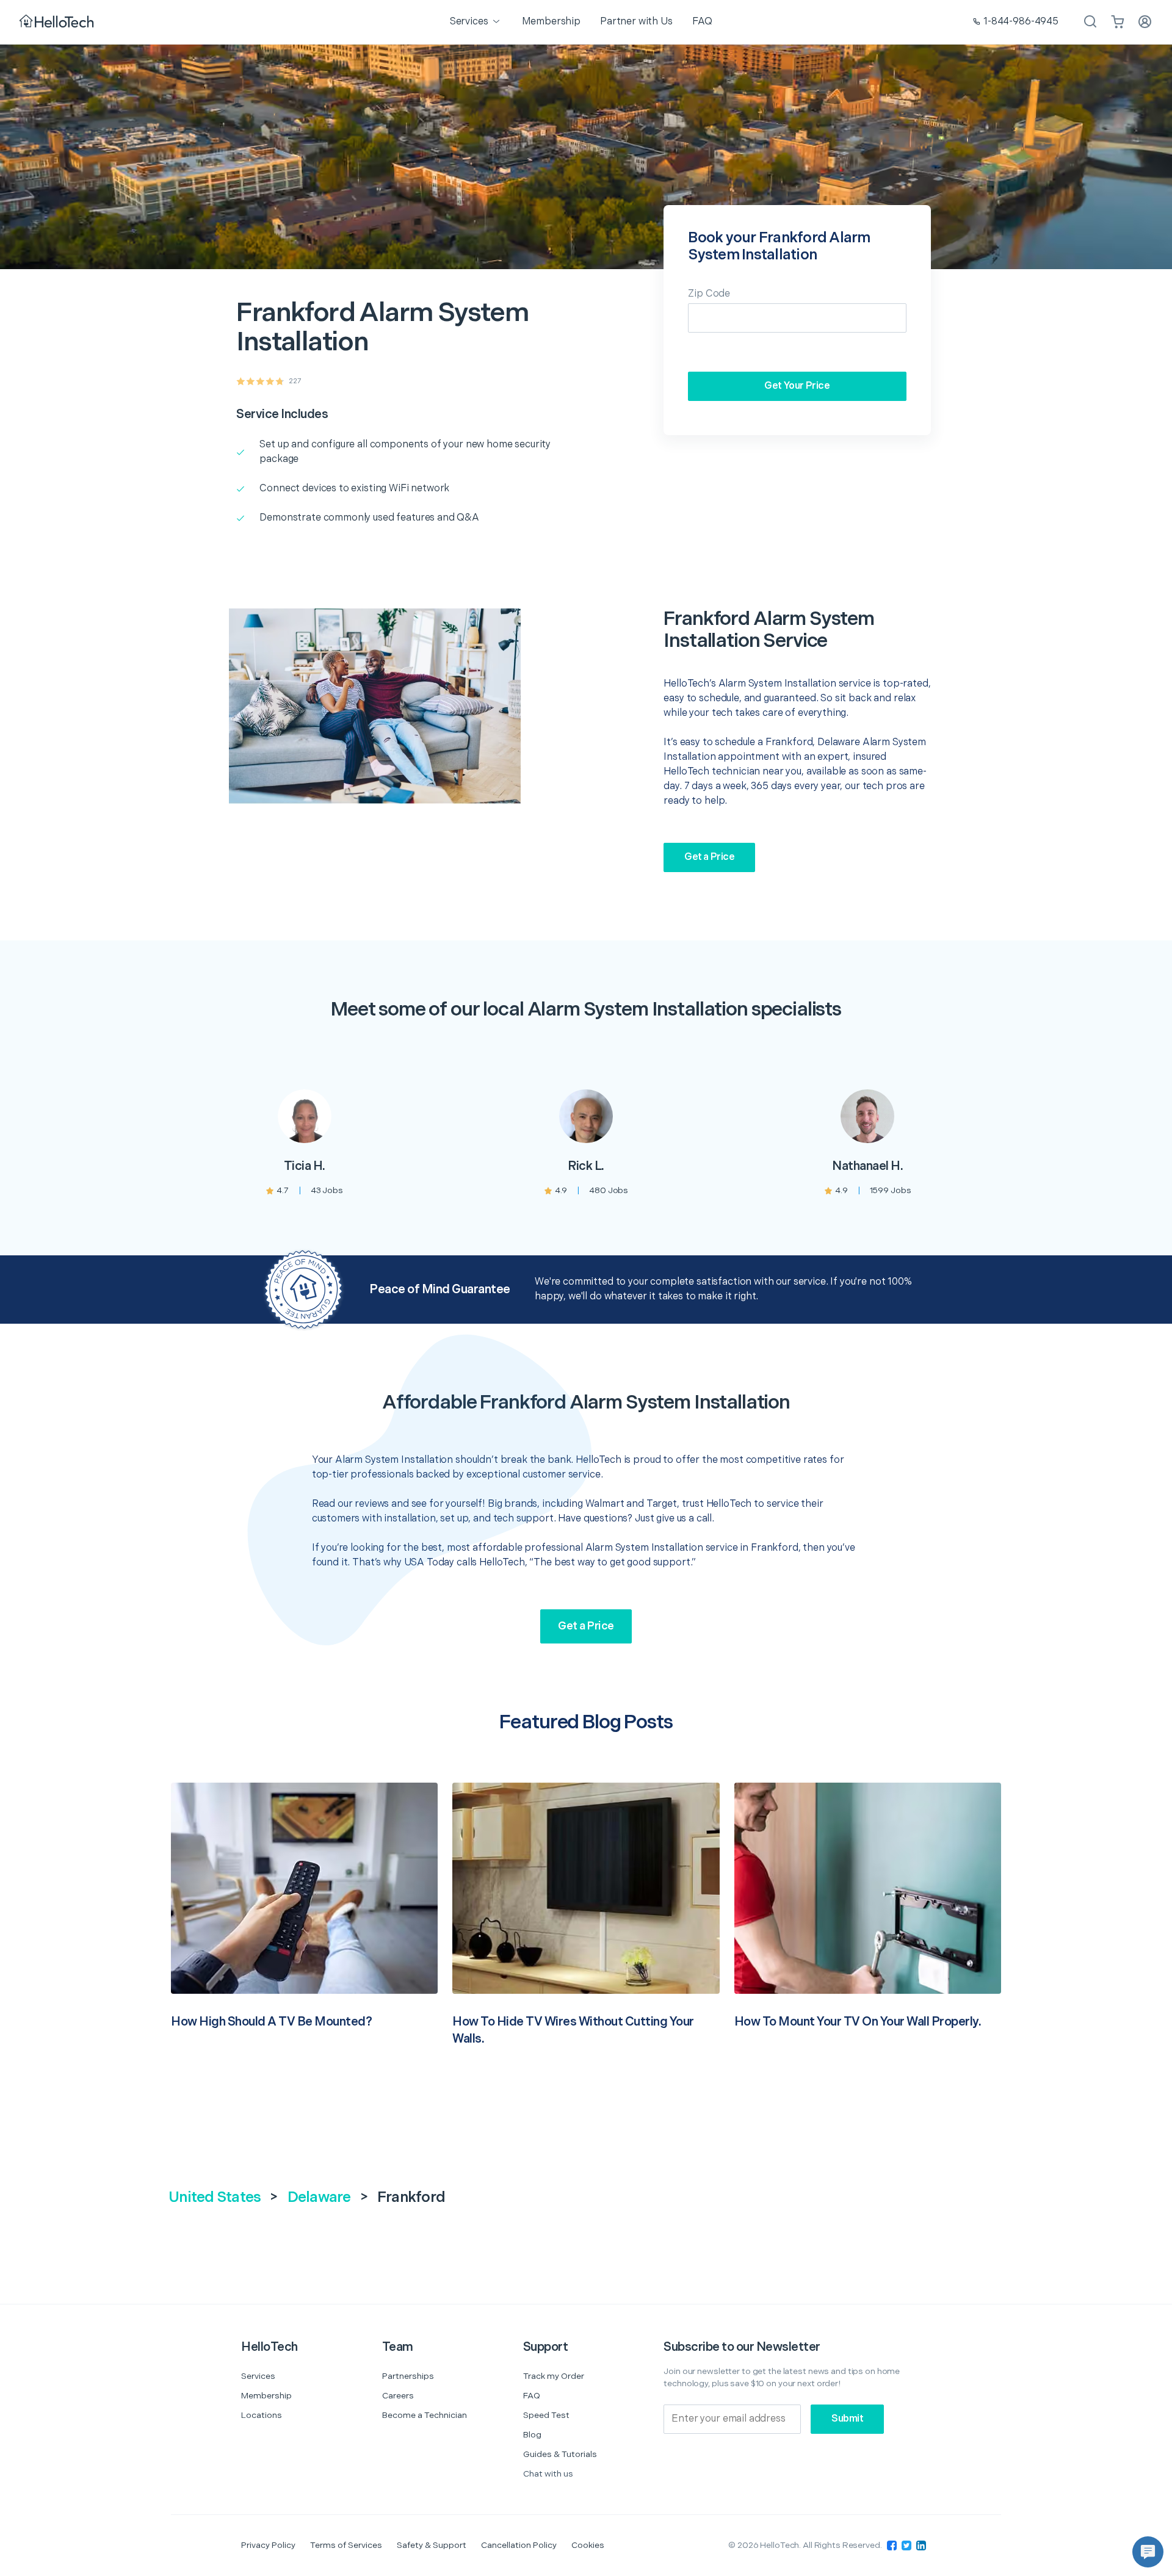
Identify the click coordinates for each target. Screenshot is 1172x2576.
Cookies (588, 2545)
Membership (266, 2396)
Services (258, 2376)
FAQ (532, 2396)
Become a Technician (425, 2415)
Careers (398, 2396)
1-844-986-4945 (1021, 22)
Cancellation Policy (519, 2545)
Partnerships (408, 2376)
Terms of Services (346, 2545)
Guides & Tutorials (560, 2454)
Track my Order (554, 2376)
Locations (262, 2415)
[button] (1148, 2552)
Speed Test (546, 2415)
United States (215, 2197)
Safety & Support (432, 2545)
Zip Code (709, 294)
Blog (532, 2435)
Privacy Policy (268, 2545)
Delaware (319, 2197)
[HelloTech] (58, 22)
